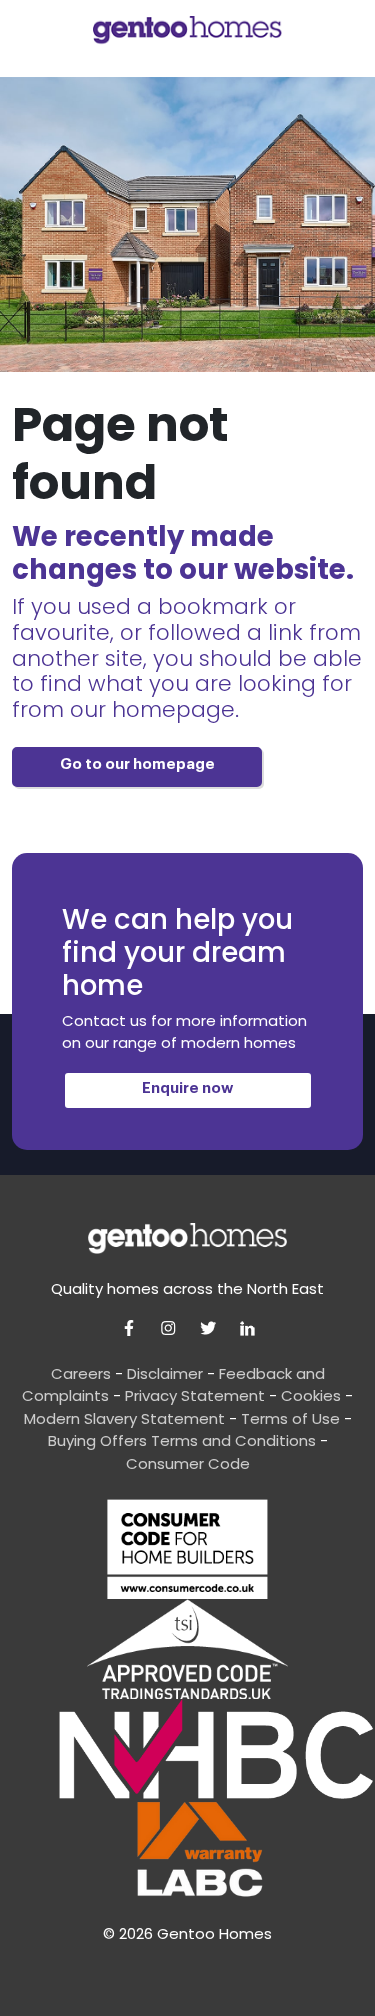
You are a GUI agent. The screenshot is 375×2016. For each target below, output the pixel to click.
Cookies (311, 1395)
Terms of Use (290, 1418)
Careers (81, 1373)
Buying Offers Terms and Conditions (182, 1440)
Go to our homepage (137, 764)
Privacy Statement (195, 1395)
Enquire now (187, 1088)
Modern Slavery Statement (124, 1418)
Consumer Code (188, 1463)
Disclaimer (165, 1373)
